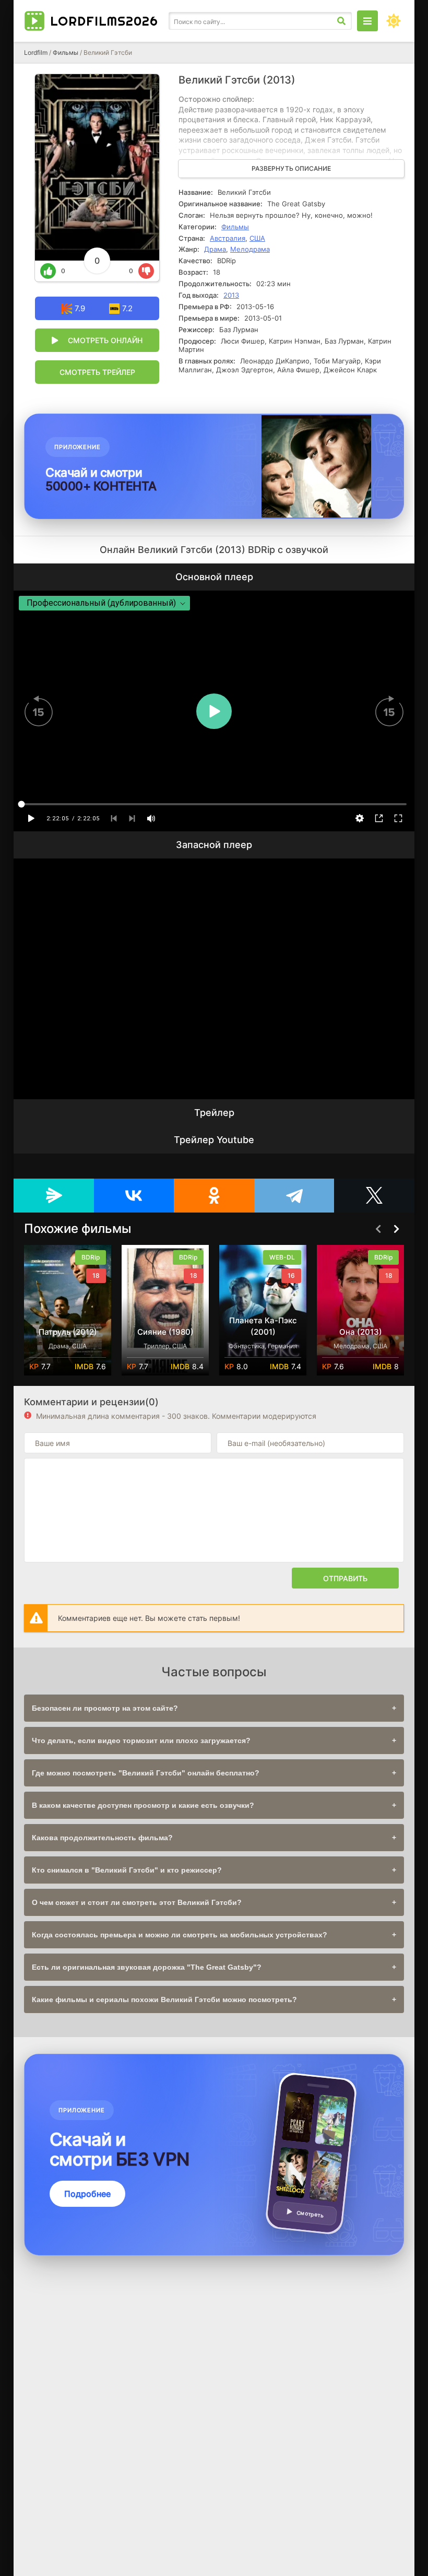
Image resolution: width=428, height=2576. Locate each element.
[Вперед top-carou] (396, 1229)
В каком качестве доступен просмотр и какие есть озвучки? (143, 1805)
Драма (215, 249)
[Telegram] (294, 1196)
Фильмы (66, 52)
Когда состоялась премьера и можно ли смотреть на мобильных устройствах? (180, 1935)
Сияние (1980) (68, 1332)
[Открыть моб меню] (367, 21)
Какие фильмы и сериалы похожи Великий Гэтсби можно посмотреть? (164, 1999)
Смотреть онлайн (105, 340)
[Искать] (341, 21)
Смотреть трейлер (97, 372)
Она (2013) (263, 1332)
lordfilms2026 (104, 21)
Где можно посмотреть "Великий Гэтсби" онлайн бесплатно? (146, 1773)
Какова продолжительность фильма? (102, 1838)
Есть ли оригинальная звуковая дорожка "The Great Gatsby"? (147, 1967)
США (257, 238)
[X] (374, 1196)
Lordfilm (36, 52)
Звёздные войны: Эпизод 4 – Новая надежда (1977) (360, 1320)
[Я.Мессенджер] (54, 1196)
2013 (231, 295)
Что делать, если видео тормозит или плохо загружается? (141, 1740)
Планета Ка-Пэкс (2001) (165, 1326)
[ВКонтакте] (134, 1196)
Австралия (228, 238)
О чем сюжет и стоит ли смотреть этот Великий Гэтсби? (137, 1902)
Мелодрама (250, 249)
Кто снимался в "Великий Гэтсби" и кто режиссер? (127, 1870)
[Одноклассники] (214, 1196)
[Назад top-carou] (378, 1229)
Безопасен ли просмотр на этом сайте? (105, 1708)
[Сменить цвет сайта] (394, 21)
